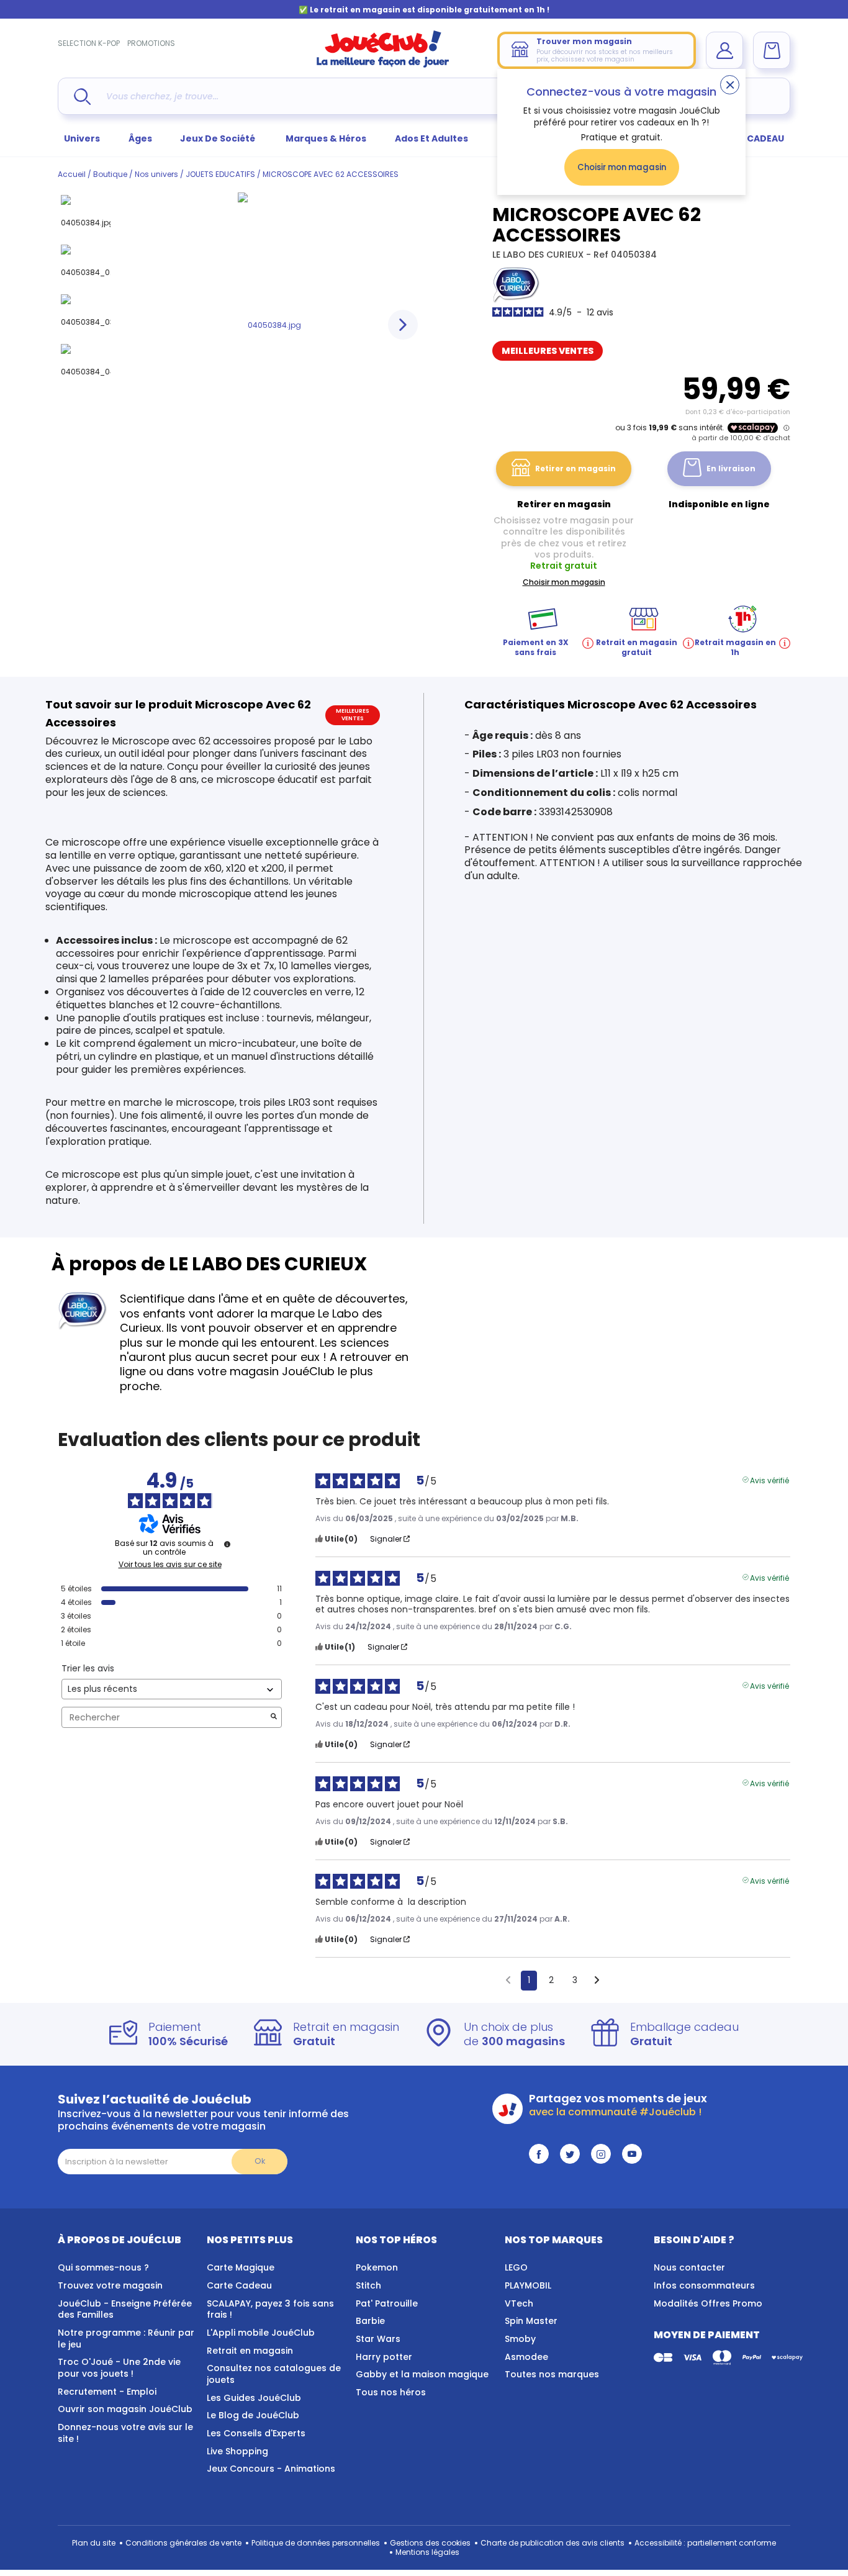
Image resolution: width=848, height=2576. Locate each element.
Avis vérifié (769, 1480)
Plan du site (94, 2543)
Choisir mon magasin (622, 167)
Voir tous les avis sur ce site (170, 1565)
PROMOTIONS (151, 43)
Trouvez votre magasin (110, 2285)
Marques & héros (326, 138)
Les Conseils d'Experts (256, 2433)
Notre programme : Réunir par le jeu (126, 2339)
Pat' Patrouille (387, 2303)
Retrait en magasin (250, 2351)
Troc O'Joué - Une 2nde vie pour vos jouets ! (119, 2368)
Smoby (520, 2339)
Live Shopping (237, 2451)
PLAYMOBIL (528, 2285)
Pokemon (377, 2267)
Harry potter (384, 2357)
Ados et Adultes (431, 138)
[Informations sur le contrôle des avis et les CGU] (227, 1544)
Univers (82, 138)
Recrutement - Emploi (107, 2392)
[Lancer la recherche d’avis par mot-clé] (274, 1718)
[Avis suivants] (597, 1981)
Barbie (370, 2321)
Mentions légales (427, 2552)
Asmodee (526, 2357)
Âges (140, 138)
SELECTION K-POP (89, 43)
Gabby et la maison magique (422, 2374)
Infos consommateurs (704, 2285)
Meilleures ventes (548, 351)
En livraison (731, 468)
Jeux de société (219, 138)
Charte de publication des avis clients (553, 2543)
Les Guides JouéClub (254, 2398)
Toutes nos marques (552, 2374)
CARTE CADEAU (750, 138)
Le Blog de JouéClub (253, 2415)
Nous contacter (689, 2267)
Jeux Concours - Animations (271, 2469)
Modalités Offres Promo (708, 2303)
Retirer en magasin (575, 468)
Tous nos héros (391, 2392)
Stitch (368, 2285)
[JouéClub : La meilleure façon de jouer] (383, 65)
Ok (260, 2161)
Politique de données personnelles (316, 2543)
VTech (519, 2303)
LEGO (516, 2267)
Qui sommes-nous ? (103, 2267)
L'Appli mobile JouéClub (261, 2333)
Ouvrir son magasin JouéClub (125, 2409)
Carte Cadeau (239, 2285)
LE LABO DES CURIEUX (539, 255)
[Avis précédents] (508, 1979)
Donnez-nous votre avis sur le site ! (125, 2433)
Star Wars (378, 2339)
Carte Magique (241, 2267)
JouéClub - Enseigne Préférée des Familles (125, 2309)
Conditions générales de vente (183, 2543)
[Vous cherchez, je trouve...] (82, 97)
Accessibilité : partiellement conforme (705, 2543)
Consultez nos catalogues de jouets (274, 2374)
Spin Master (531, 2321)
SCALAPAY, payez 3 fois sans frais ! (270, 2309)
